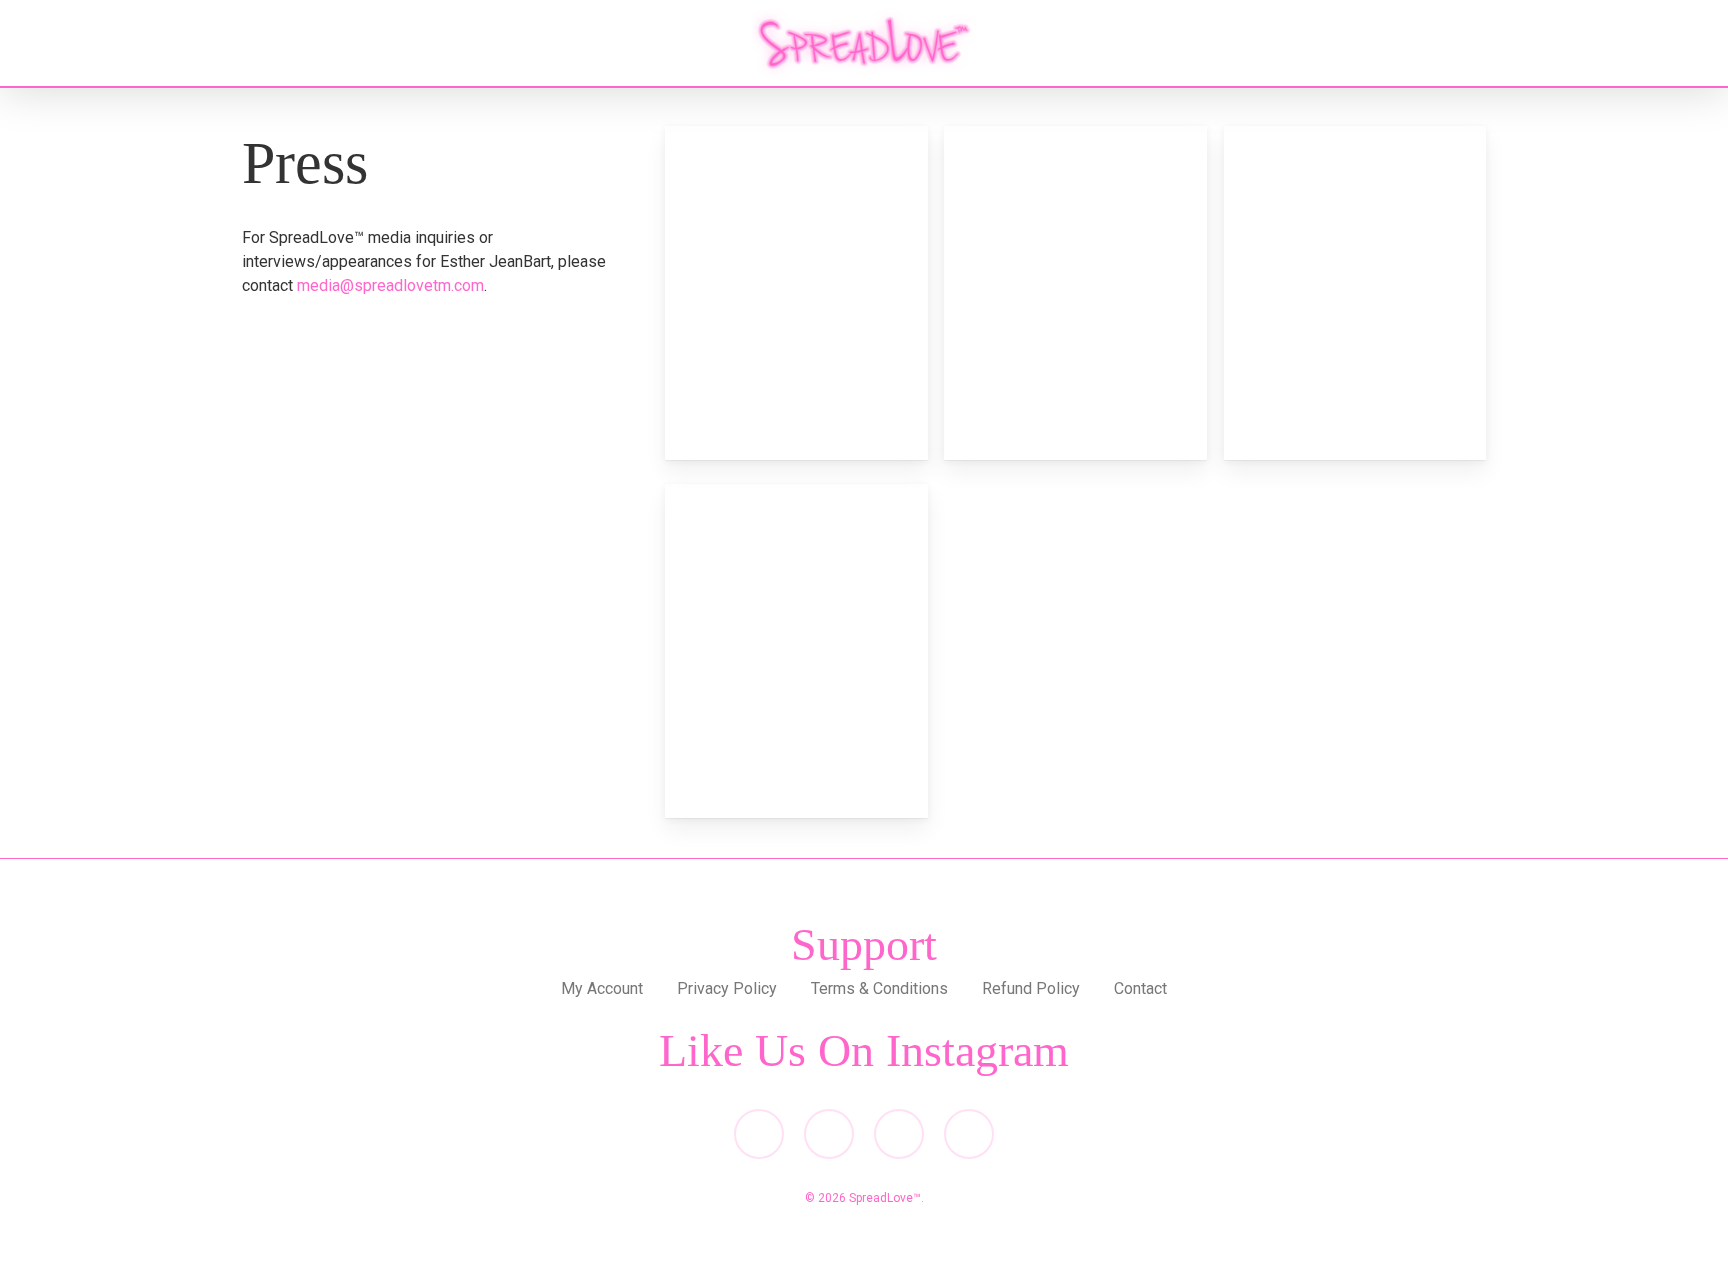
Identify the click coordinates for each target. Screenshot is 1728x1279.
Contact (1140, 988)
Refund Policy (1031, 988)
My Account (602, 988)
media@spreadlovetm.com (390, 285)
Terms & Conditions (879, 988)
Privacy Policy (727, 988)
